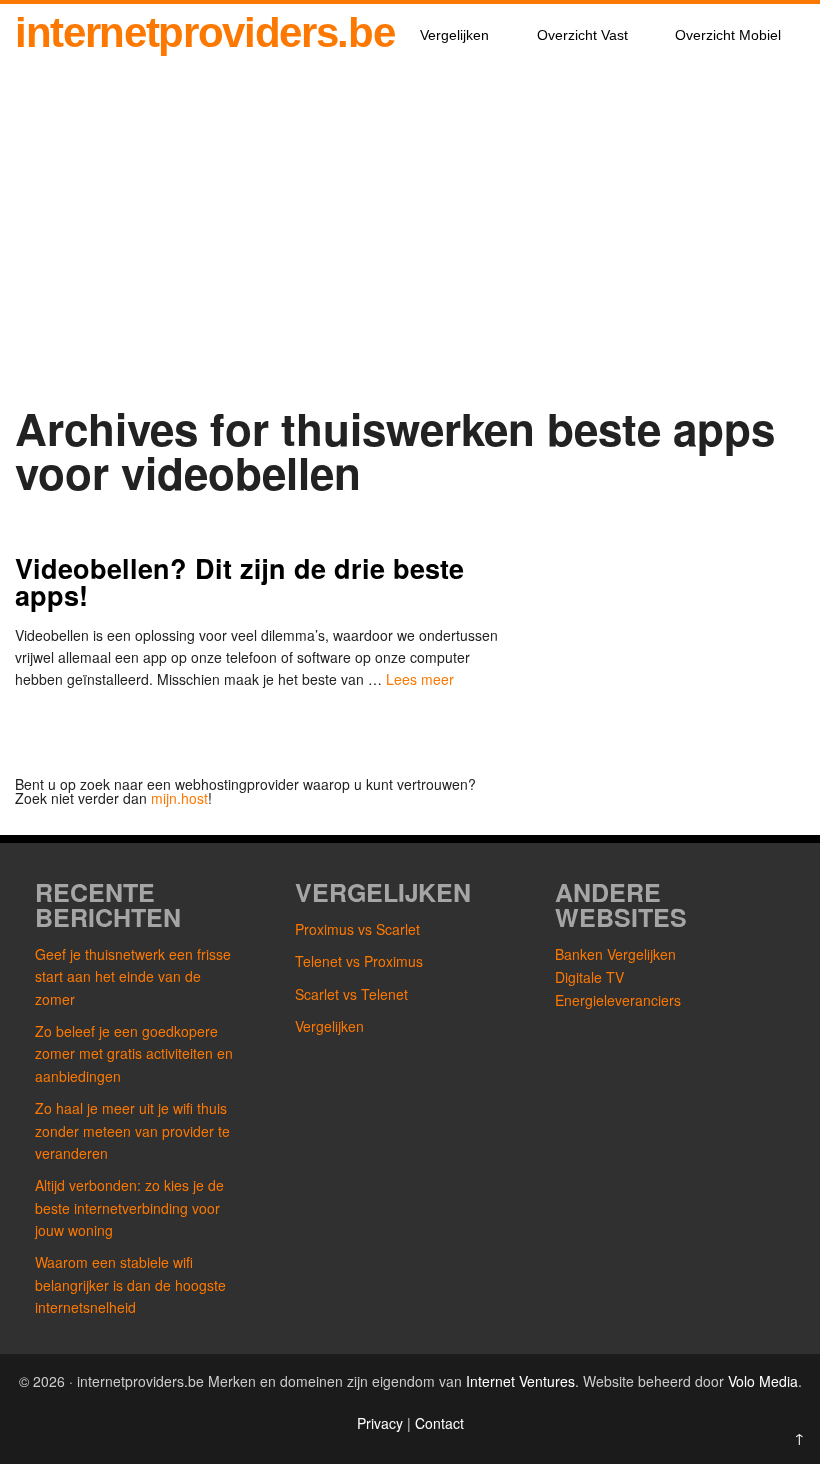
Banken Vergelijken (615, 954)
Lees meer (420, 679)
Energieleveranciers (618, 1000)
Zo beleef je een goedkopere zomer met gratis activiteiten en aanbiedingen (134, 1053)
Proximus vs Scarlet (357, 929)
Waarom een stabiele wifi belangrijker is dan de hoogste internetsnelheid (130, 1284)
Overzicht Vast (582, 35)
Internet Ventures (520, 1381)
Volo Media (763, 1381)
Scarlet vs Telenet (351, 994)
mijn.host (179, 798)
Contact (439, 1423)
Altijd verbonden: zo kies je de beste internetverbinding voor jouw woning (129, 1207)
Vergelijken (454, 35)
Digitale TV (589, 977)
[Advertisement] (410, 252)
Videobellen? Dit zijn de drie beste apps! (239, 581)
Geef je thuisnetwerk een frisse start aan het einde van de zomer (133, 976)
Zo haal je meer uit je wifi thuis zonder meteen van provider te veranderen (132, 1130)
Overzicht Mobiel (728, 35)
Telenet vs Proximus (359, 961)
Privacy (382, 1423)
